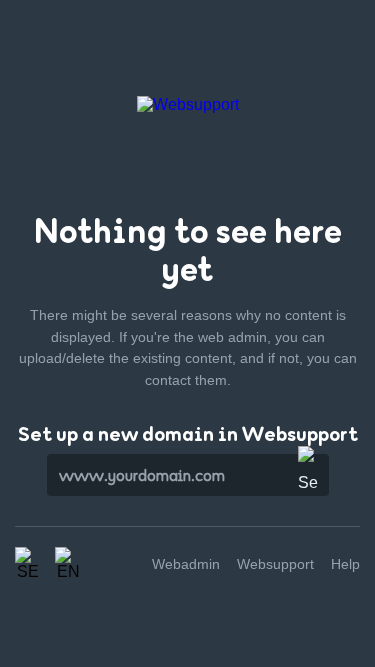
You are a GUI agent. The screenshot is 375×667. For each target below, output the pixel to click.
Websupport (275, 564)
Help (345, 564)
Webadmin (186, 564)
